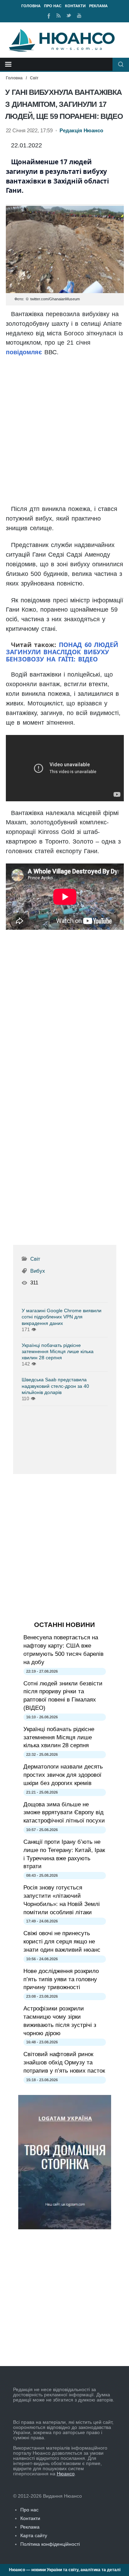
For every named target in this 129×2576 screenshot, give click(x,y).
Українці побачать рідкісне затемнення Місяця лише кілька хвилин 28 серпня (58, 1351)
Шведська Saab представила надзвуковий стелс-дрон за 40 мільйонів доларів (55, 1386)
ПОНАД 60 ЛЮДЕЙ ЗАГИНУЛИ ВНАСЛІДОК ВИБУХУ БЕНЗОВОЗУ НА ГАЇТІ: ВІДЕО (62, 652)
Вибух (38, 1271)
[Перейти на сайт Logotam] (65, 2228)
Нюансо (66, 2474)
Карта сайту (34, 2535)
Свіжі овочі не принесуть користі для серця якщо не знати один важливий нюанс (62, 1942)
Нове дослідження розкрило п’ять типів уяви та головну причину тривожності (61, 1979)
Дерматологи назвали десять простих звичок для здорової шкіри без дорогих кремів (63, 1775)
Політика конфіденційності (50, 2544)
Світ (34, 78)
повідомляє (24, 352)
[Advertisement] (65, 431)
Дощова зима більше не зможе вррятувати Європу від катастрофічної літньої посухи (64, 1813)
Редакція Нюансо (81, 131)
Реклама (98, 6)
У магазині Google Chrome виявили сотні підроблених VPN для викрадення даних (62, 1317)
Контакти (75, 6)
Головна (31, 6)
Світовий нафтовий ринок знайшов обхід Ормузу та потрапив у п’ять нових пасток (64, 2062)
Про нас (53, 6)
